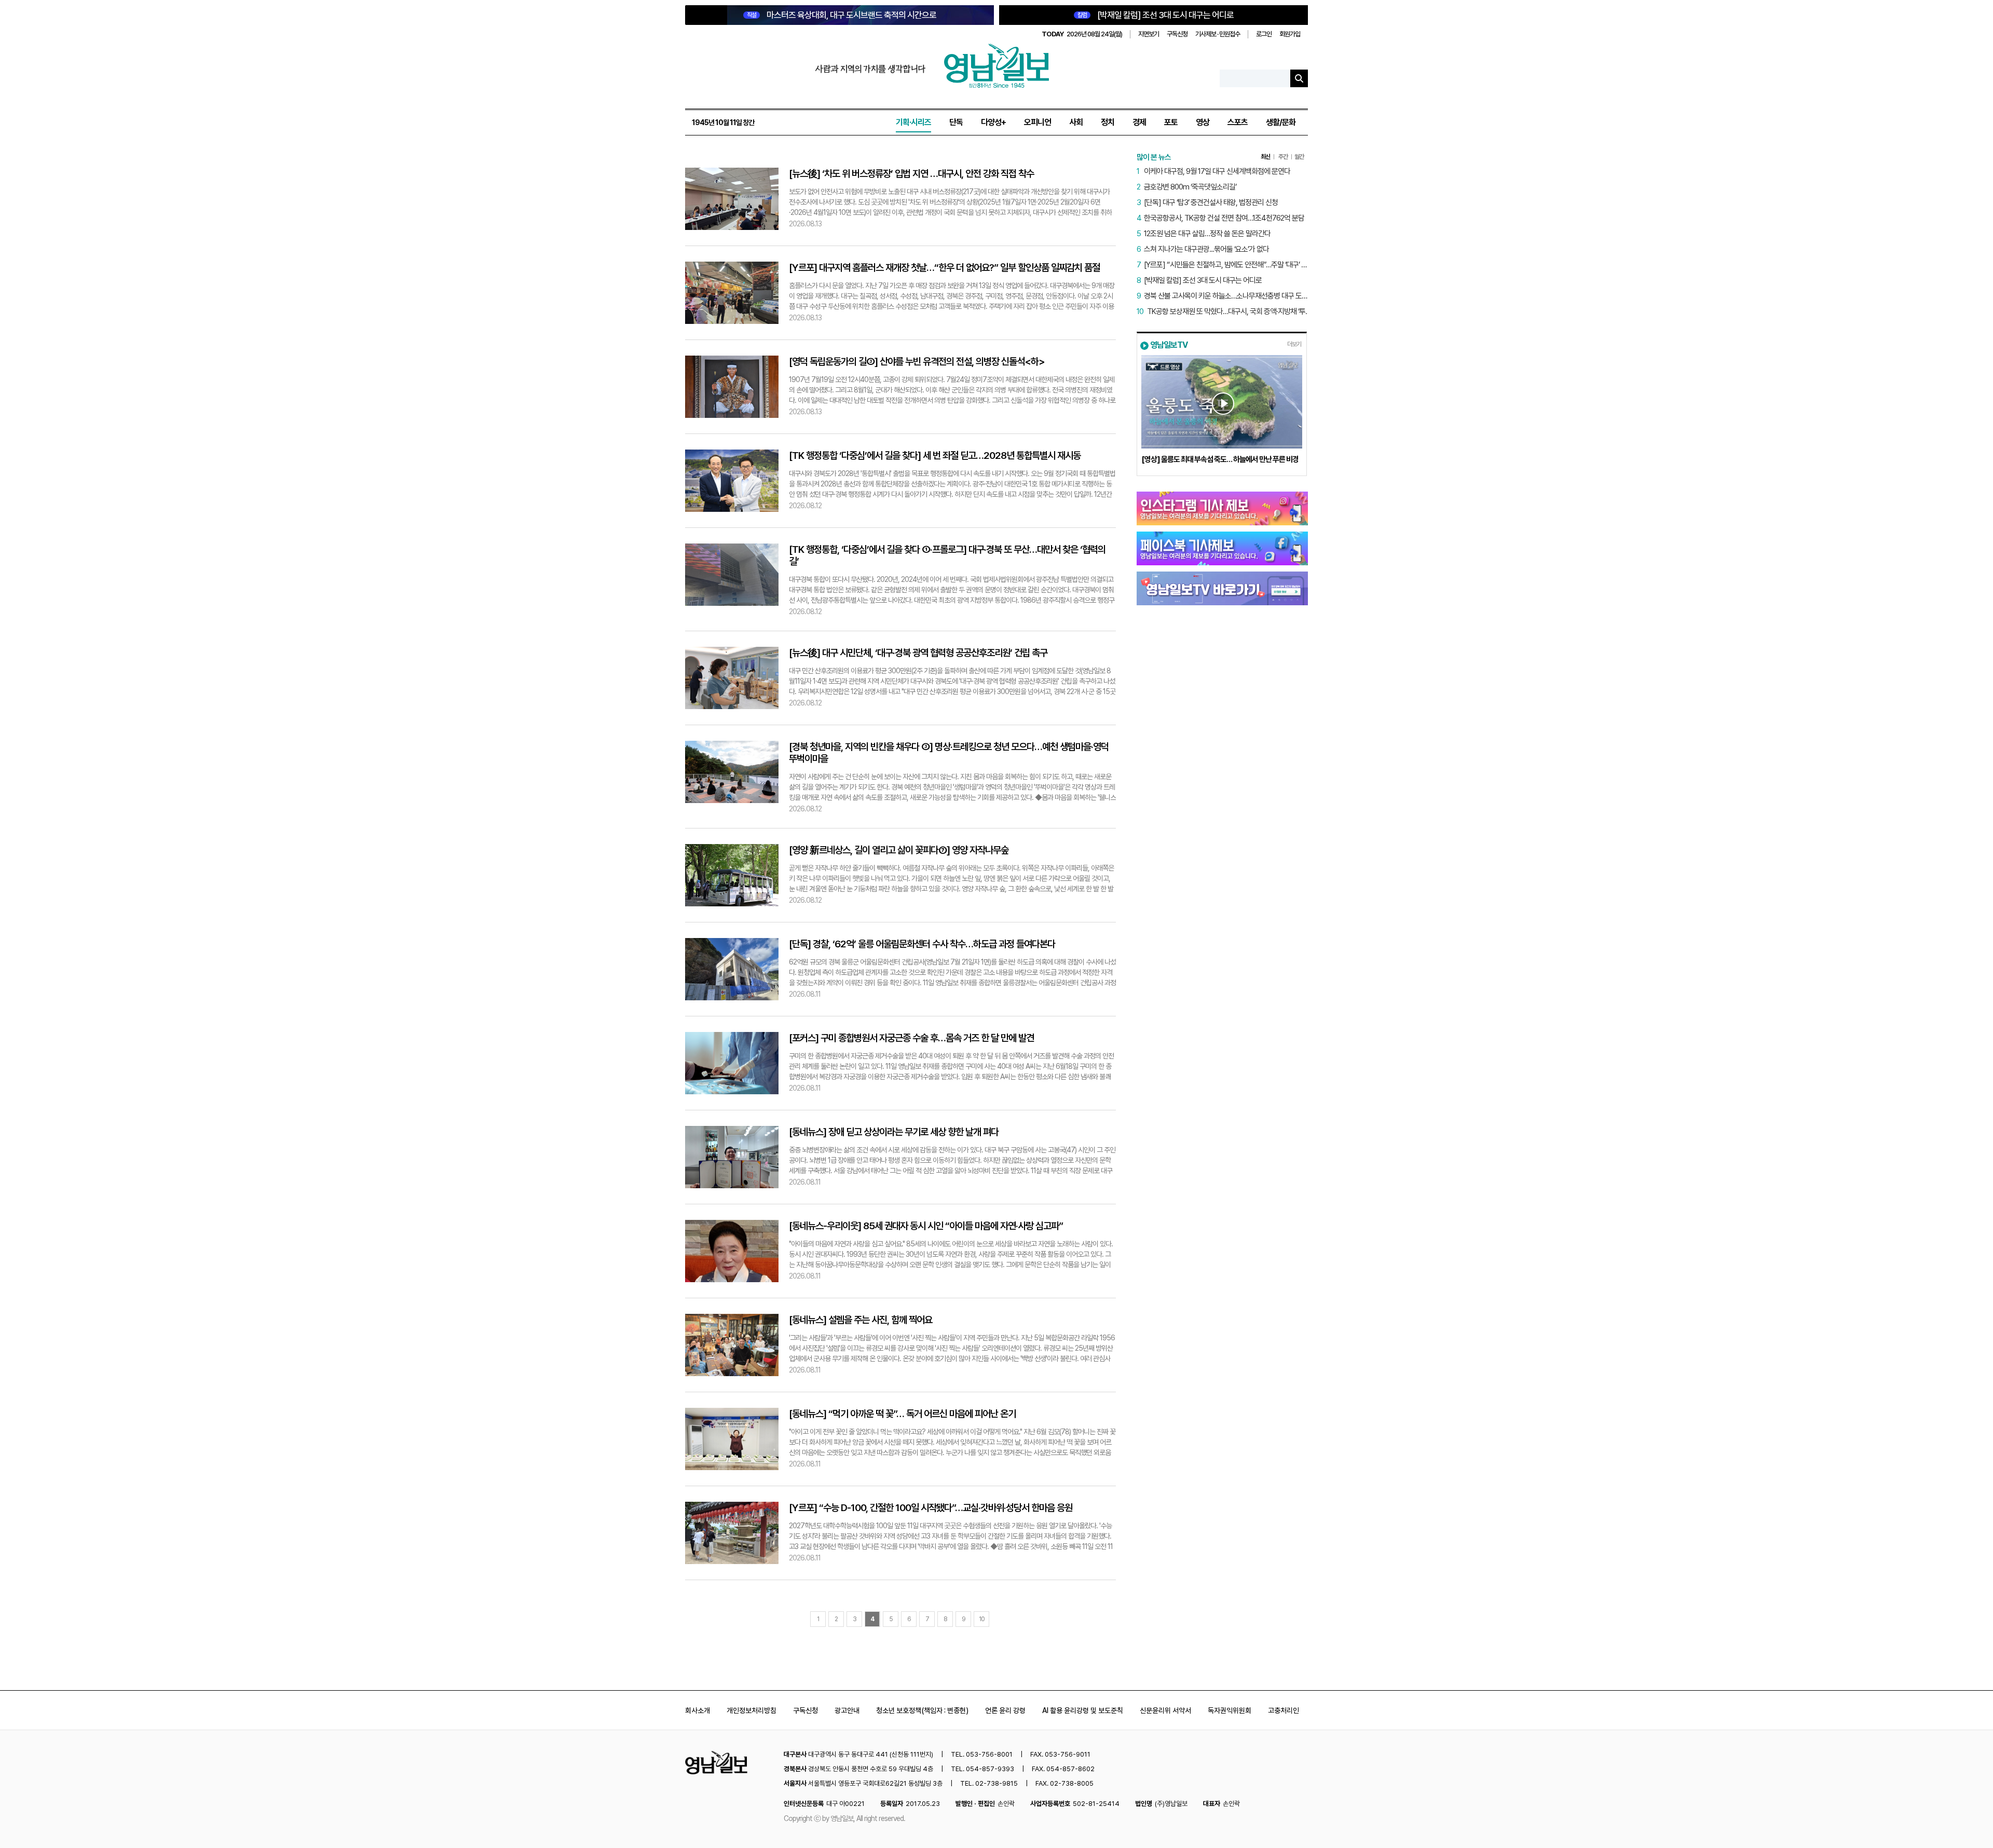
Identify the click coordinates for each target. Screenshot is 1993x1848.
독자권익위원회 (1230, 1710)
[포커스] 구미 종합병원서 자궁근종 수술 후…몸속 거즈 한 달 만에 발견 (911, 1038)
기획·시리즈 (913, 122)
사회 (1076, 122)
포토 (1171, 122)
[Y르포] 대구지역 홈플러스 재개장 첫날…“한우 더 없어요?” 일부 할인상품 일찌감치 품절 (944, 268)
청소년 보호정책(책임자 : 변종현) (922, 1710)
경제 (1139, 122)
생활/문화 (1281, 122)
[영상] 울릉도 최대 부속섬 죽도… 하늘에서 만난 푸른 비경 (1220, 459)
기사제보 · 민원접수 (1218, 34)
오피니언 (1038, 122)
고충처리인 (1284, 1710)
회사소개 (698, 1710)
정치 (1108, 122)
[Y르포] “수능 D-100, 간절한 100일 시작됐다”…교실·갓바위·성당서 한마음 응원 (931, 1508)
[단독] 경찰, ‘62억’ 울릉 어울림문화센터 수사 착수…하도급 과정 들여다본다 (922, 944)
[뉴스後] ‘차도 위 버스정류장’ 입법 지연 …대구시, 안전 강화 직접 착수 (911, 174)
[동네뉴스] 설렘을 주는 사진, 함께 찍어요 (861, 1320)
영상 (1203, 122)
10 (982, 1619)
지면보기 (1149, 34)
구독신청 (1177, 34)
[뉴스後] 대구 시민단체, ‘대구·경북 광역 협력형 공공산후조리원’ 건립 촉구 (918, 653)
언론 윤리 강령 (1005, 1710)
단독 (956, 122)
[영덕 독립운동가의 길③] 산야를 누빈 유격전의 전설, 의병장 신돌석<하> (917, 362)
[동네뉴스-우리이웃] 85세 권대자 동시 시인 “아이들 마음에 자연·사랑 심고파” (926, 1226)
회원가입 (1290, 34)
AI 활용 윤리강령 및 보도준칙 (1083, 1710)
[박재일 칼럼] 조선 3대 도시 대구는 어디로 (1156, 15)
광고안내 (847, 1710)
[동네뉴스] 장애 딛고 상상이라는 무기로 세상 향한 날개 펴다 (894, 1132)
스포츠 (1238, 122)
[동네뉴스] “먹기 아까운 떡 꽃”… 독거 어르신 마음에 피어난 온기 (902, 1414)
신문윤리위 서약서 (1165, 1710)
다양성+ (993, 122)
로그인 (1264, 34)
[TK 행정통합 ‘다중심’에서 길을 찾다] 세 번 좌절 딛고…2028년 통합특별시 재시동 (935, 456)
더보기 (1294, 344)
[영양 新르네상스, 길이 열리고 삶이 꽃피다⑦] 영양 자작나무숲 (899, 850)
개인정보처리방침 (752, 1710)
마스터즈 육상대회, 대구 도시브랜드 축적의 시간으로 (842, 15)
